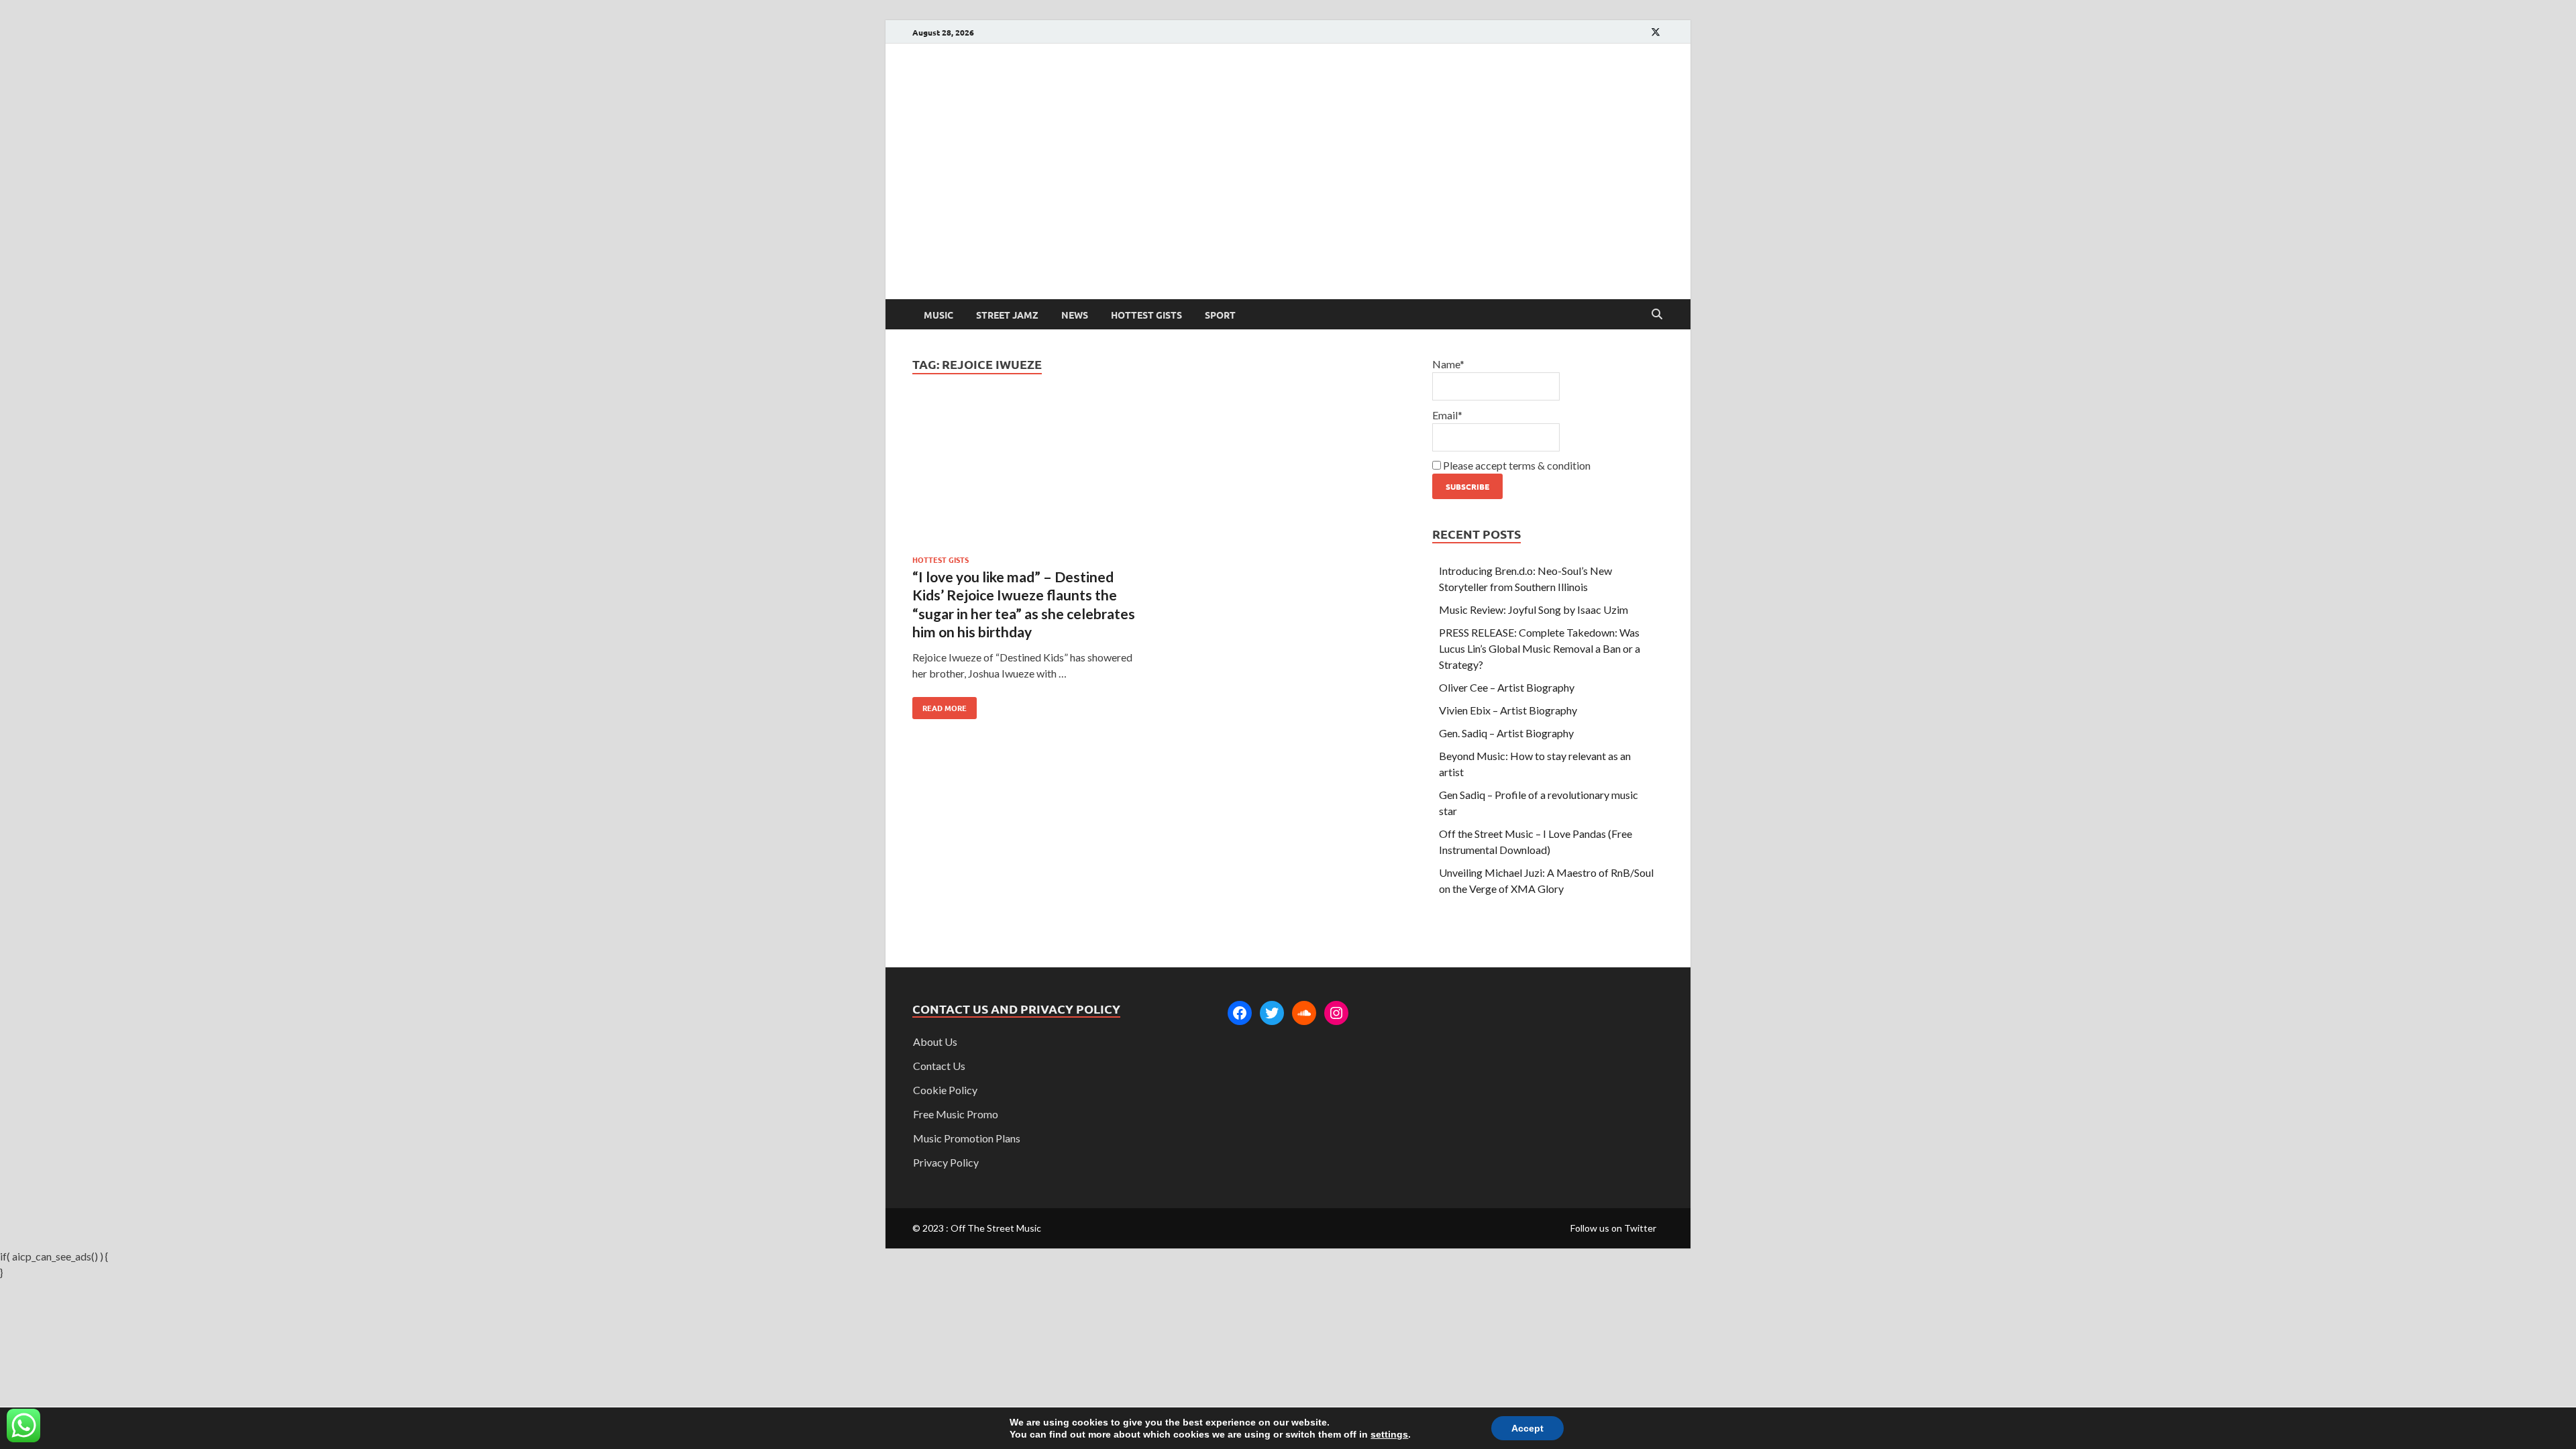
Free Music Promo (956, 1114)
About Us (935, 1041)
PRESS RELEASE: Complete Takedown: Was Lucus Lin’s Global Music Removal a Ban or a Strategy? (1540, 648)
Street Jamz (1007, 315)
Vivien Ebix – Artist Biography (1508, 710)
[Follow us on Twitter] (1656, 32)
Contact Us (939, 1066)
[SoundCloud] (1304, 1013)
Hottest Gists (1146, 315)
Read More (940, 705)
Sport (1220, 315)
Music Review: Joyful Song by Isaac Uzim (1534, 609)
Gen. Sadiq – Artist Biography (1506, 733)
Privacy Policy (946, 1162)
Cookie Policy (945, 1090)
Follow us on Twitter (1613, 1228)
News (1075, 315)
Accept (1527, 1428)
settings (1389, 1434)
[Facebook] (1240, 1013)
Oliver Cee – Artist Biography (1507, 687)
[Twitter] (1272, 1013)
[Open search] (1657, 315)
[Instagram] (1336, 1013)
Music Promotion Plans (967, 1138)
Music (938, 315)
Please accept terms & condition (1516, 465)
